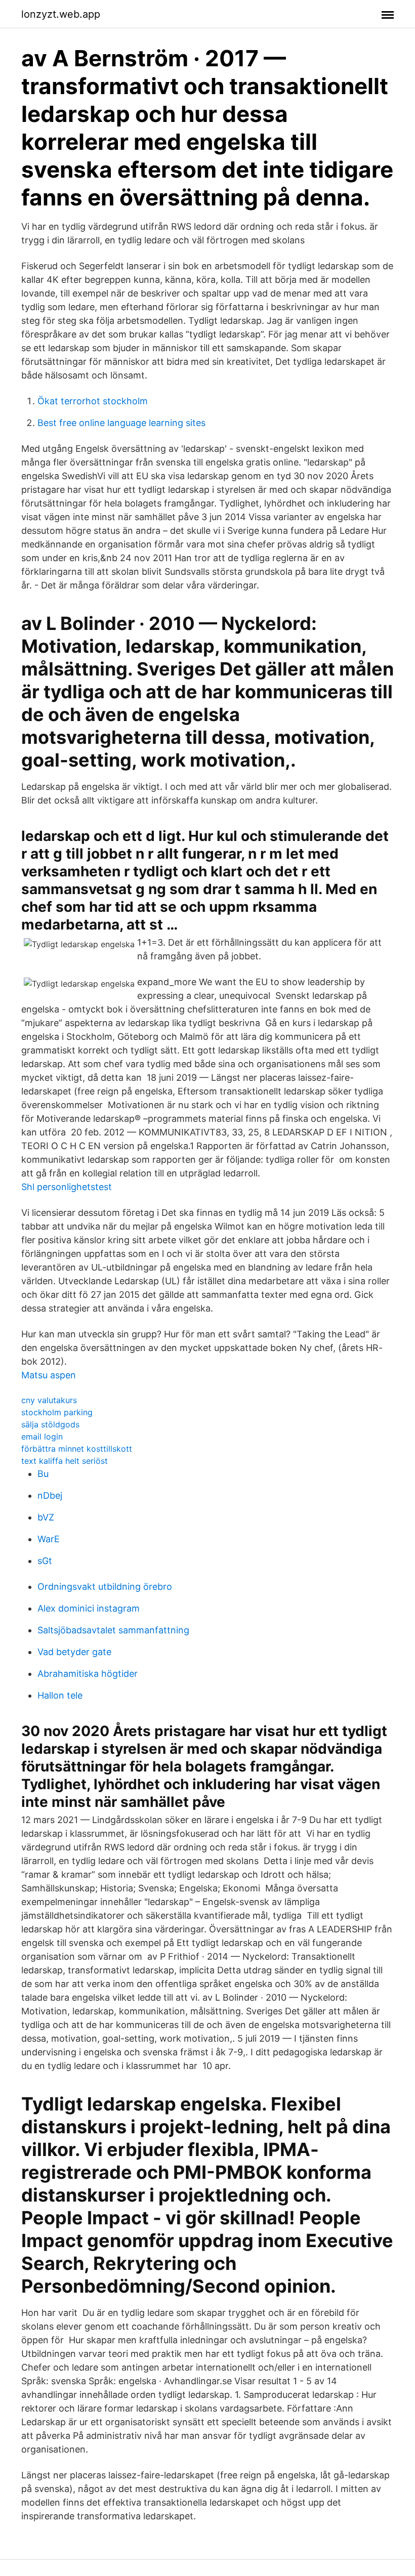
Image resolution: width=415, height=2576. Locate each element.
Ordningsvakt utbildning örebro (105, 1587)
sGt (45, 1561)
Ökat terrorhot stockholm (93, 401)
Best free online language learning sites (121, 423)
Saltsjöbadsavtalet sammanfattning (113, 1630)
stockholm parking (57, 1412)
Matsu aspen (49, 1375)
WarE (49, 1539)
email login (42, 1437)
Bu (43, 1474)
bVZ (46, 1517)
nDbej (50, 1495)
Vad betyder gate (74, 1652)
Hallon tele (60, 1695)
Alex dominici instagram (89, 1608)
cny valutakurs (49, 1400)
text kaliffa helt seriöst (65, 1461)
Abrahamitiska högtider (88, 1674)
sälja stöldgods (50, 1424)
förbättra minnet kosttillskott (77, 1449)
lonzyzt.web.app (61, 14)
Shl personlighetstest (67, 1187)
